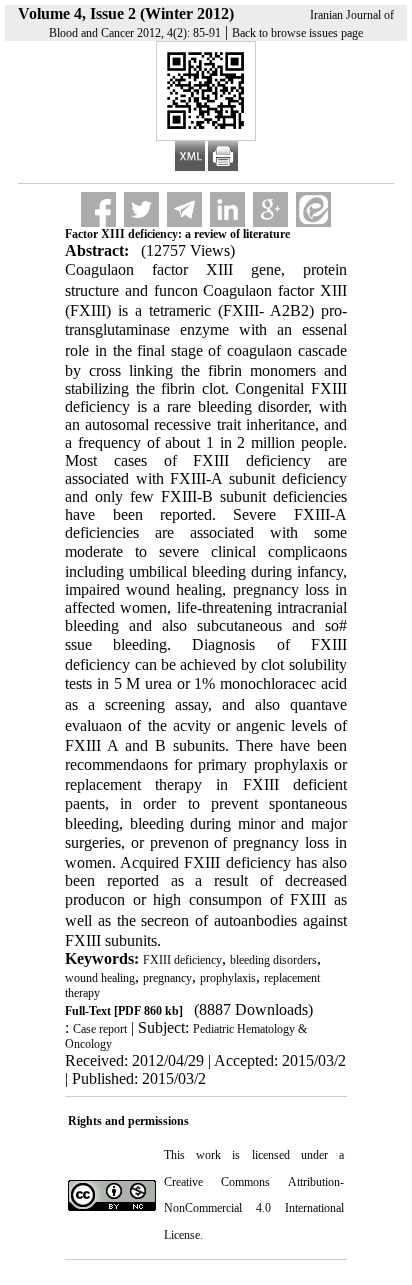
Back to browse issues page (297, 33)
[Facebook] (98, 209)
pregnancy (167, 978)
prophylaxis (228, 978)
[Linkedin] (227, 209)
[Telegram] (184, 209)
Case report (100, 1029)
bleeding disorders (273, 960)
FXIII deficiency (182, 960)
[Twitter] (141, 209)
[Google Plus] (270, 209)
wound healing (100, 978)
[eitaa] (313, 209)
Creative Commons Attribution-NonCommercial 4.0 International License (253, 1208)
